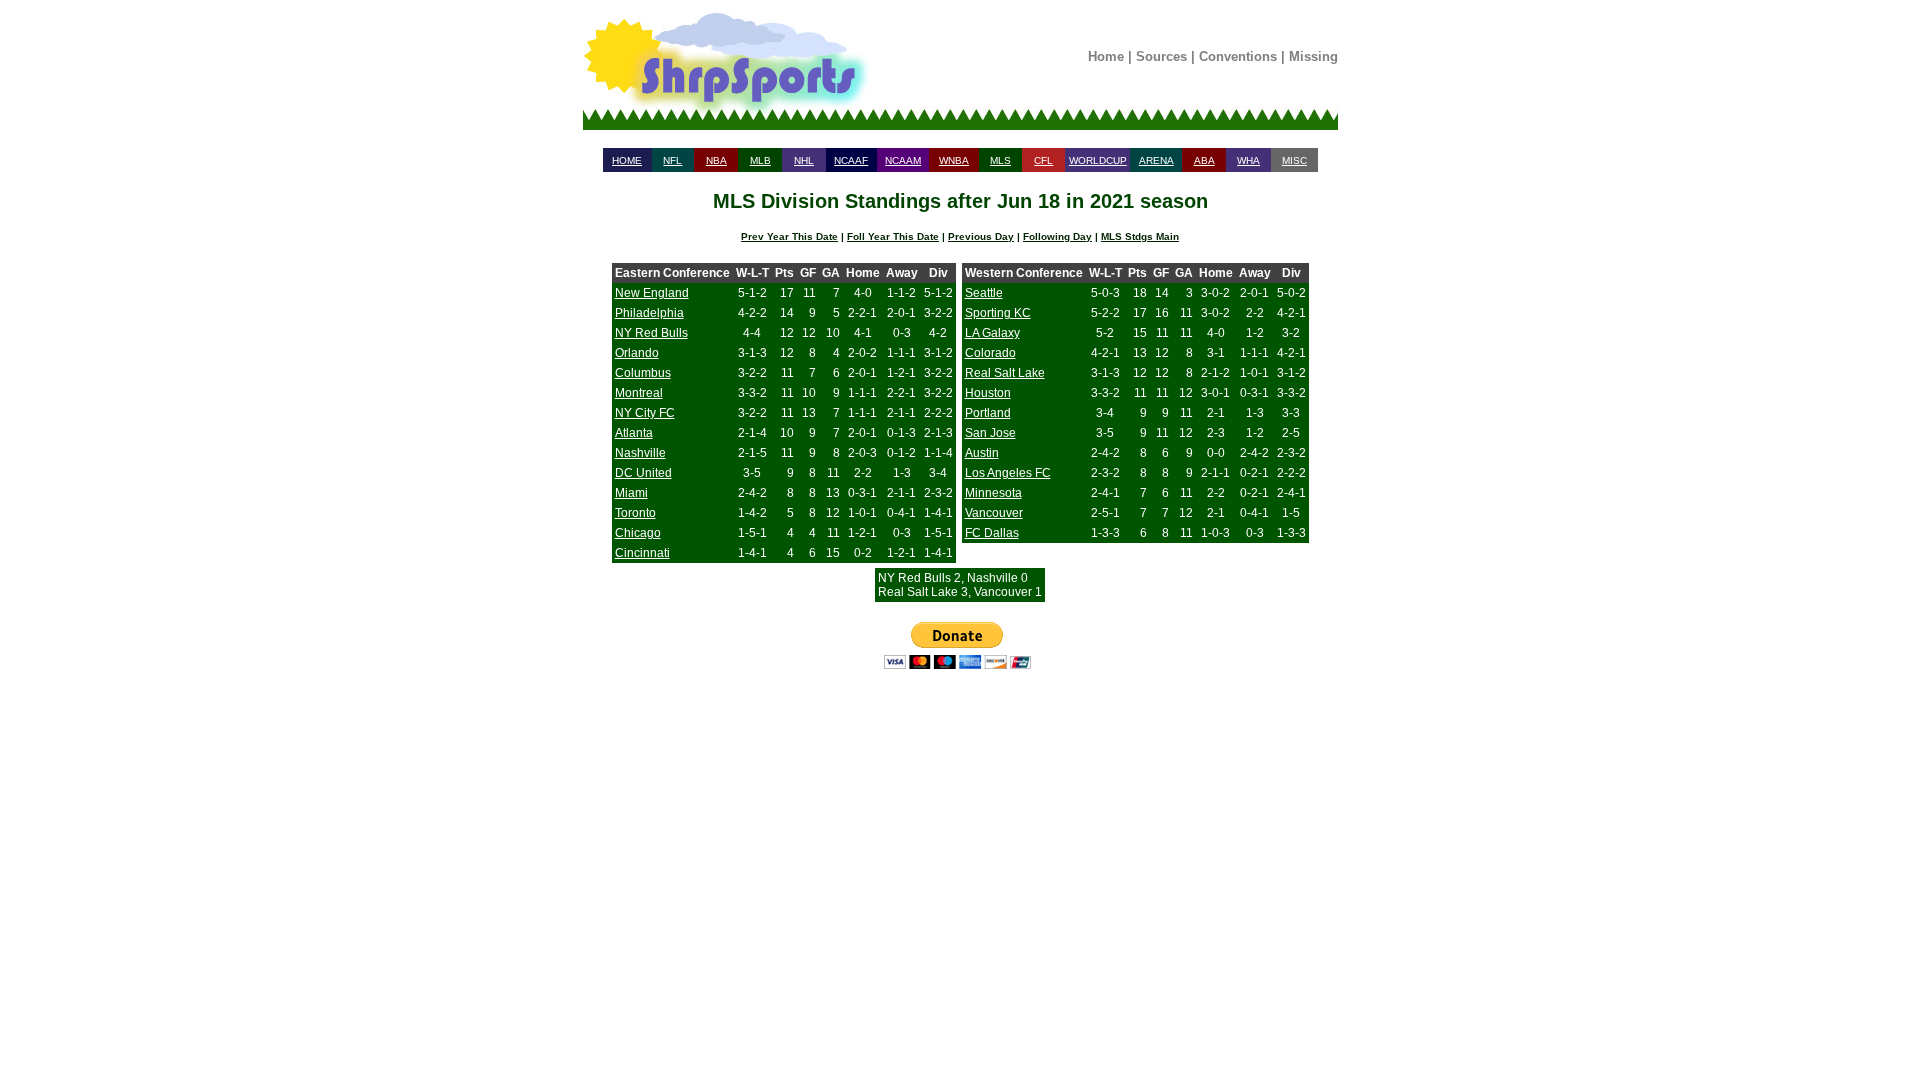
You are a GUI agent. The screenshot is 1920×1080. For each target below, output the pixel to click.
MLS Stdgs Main (1140, 236)
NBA (716, 160)
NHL (804, 160)
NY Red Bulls (651, 333)
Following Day (1057, 236)
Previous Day (981, 236)
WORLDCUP (1098, 160)
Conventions (1238, 56)
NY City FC (645, 413)
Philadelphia (649, 313)
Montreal (639, 393)
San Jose (990, 433)
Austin (982, 453)
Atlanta (634, 433)
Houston (988, 393)
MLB (760, 160)
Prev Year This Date (789, 236)
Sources (1161, 56)
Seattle (984, 293)
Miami (631, 493)
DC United (643, 473)
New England (652, 293)
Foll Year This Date (893, 236)
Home (1106, 56)
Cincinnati (642, 553)
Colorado (990, 353)
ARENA (1156, 160)
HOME (627, 160)
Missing (1313, 56)
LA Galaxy (992, 333)
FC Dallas (992, 533)
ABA (1204, 160)
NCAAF (851, 160)
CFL (1043, 160)
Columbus (643, 373)
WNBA (954, 160)
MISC (1294, 160)
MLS (1000, 160)
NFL (672, 160)
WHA (1248, 160)
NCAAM (903, 160)
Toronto (635, 513)
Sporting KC (998, 313)
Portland (988, 413)
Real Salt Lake (1005, 373)
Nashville (640, 453)
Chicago (638, 533)
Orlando (637, 353)
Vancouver (994, 513)
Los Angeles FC (1008, 473)
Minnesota (993, 493)
